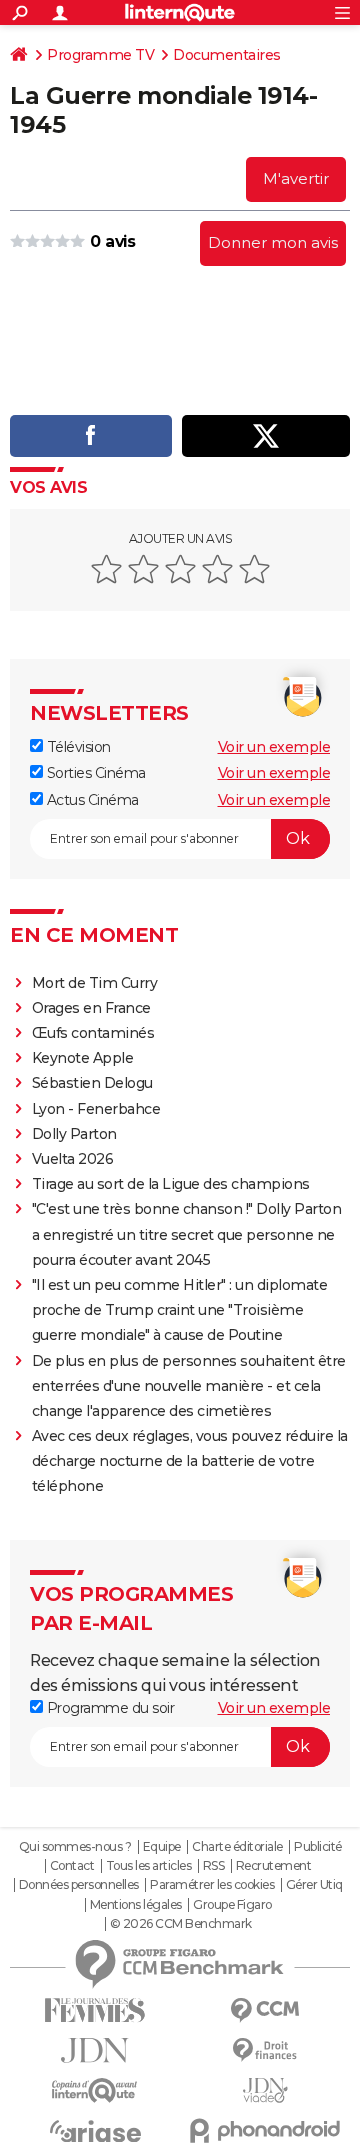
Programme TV (100, 55)
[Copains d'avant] (95, 2090)
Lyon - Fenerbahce (96, 1109)
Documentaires (227, 55)
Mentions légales (136, 1905)
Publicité (318, 1847)
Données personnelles (79, 1885)
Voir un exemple (274, 747)
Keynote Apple (83, 1058)
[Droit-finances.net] (265, 2050)
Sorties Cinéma (94, 773)
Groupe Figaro (232, 1905)
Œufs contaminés (93, 1033)
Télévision (77, 747)
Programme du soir (108, 1708)
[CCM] (265, 2010)
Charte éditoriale (237, 1847)
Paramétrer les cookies (212, 1885)
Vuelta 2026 (73, 1159)
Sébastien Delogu (92, 1083)
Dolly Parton (74, 1134)
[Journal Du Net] (95, 2050)
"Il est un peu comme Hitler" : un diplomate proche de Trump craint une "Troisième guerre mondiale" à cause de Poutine (180, 1310)
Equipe (162, 1847)
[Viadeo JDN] (265, 2090)
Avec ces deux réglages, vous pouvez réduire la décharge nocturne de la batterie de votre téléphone (190, 1461)
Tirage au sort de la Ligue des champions (171, 1184)
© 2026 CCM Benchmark (181, 1924)
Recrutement (274, 1866)
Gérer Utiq (314, 1885)
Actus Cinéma (91, 800)
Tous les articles (149, 1866)
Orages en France (91, 1008)
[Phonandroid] (265, 2130)
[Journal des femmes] (95, 2010)
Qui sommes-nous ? (75, 1847)
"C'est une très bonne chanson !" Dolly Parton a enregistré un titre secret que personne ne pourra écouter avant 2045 (187, 1234)
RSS (214, 1866)
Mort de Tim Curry (95, 983)
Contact (72, 1866)
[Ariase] (95, 2131)
